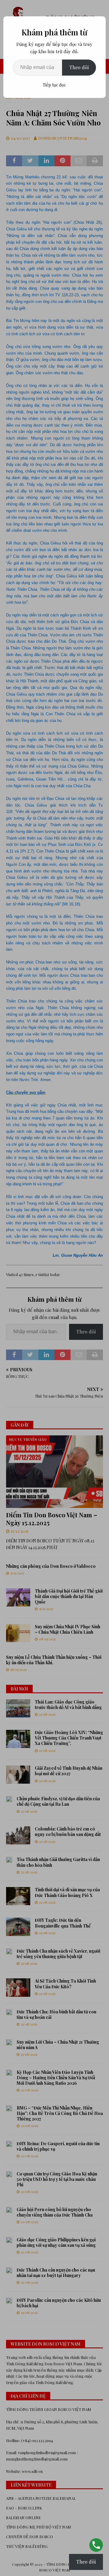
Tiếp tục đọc (54, 85)
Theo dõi (79, 67)
